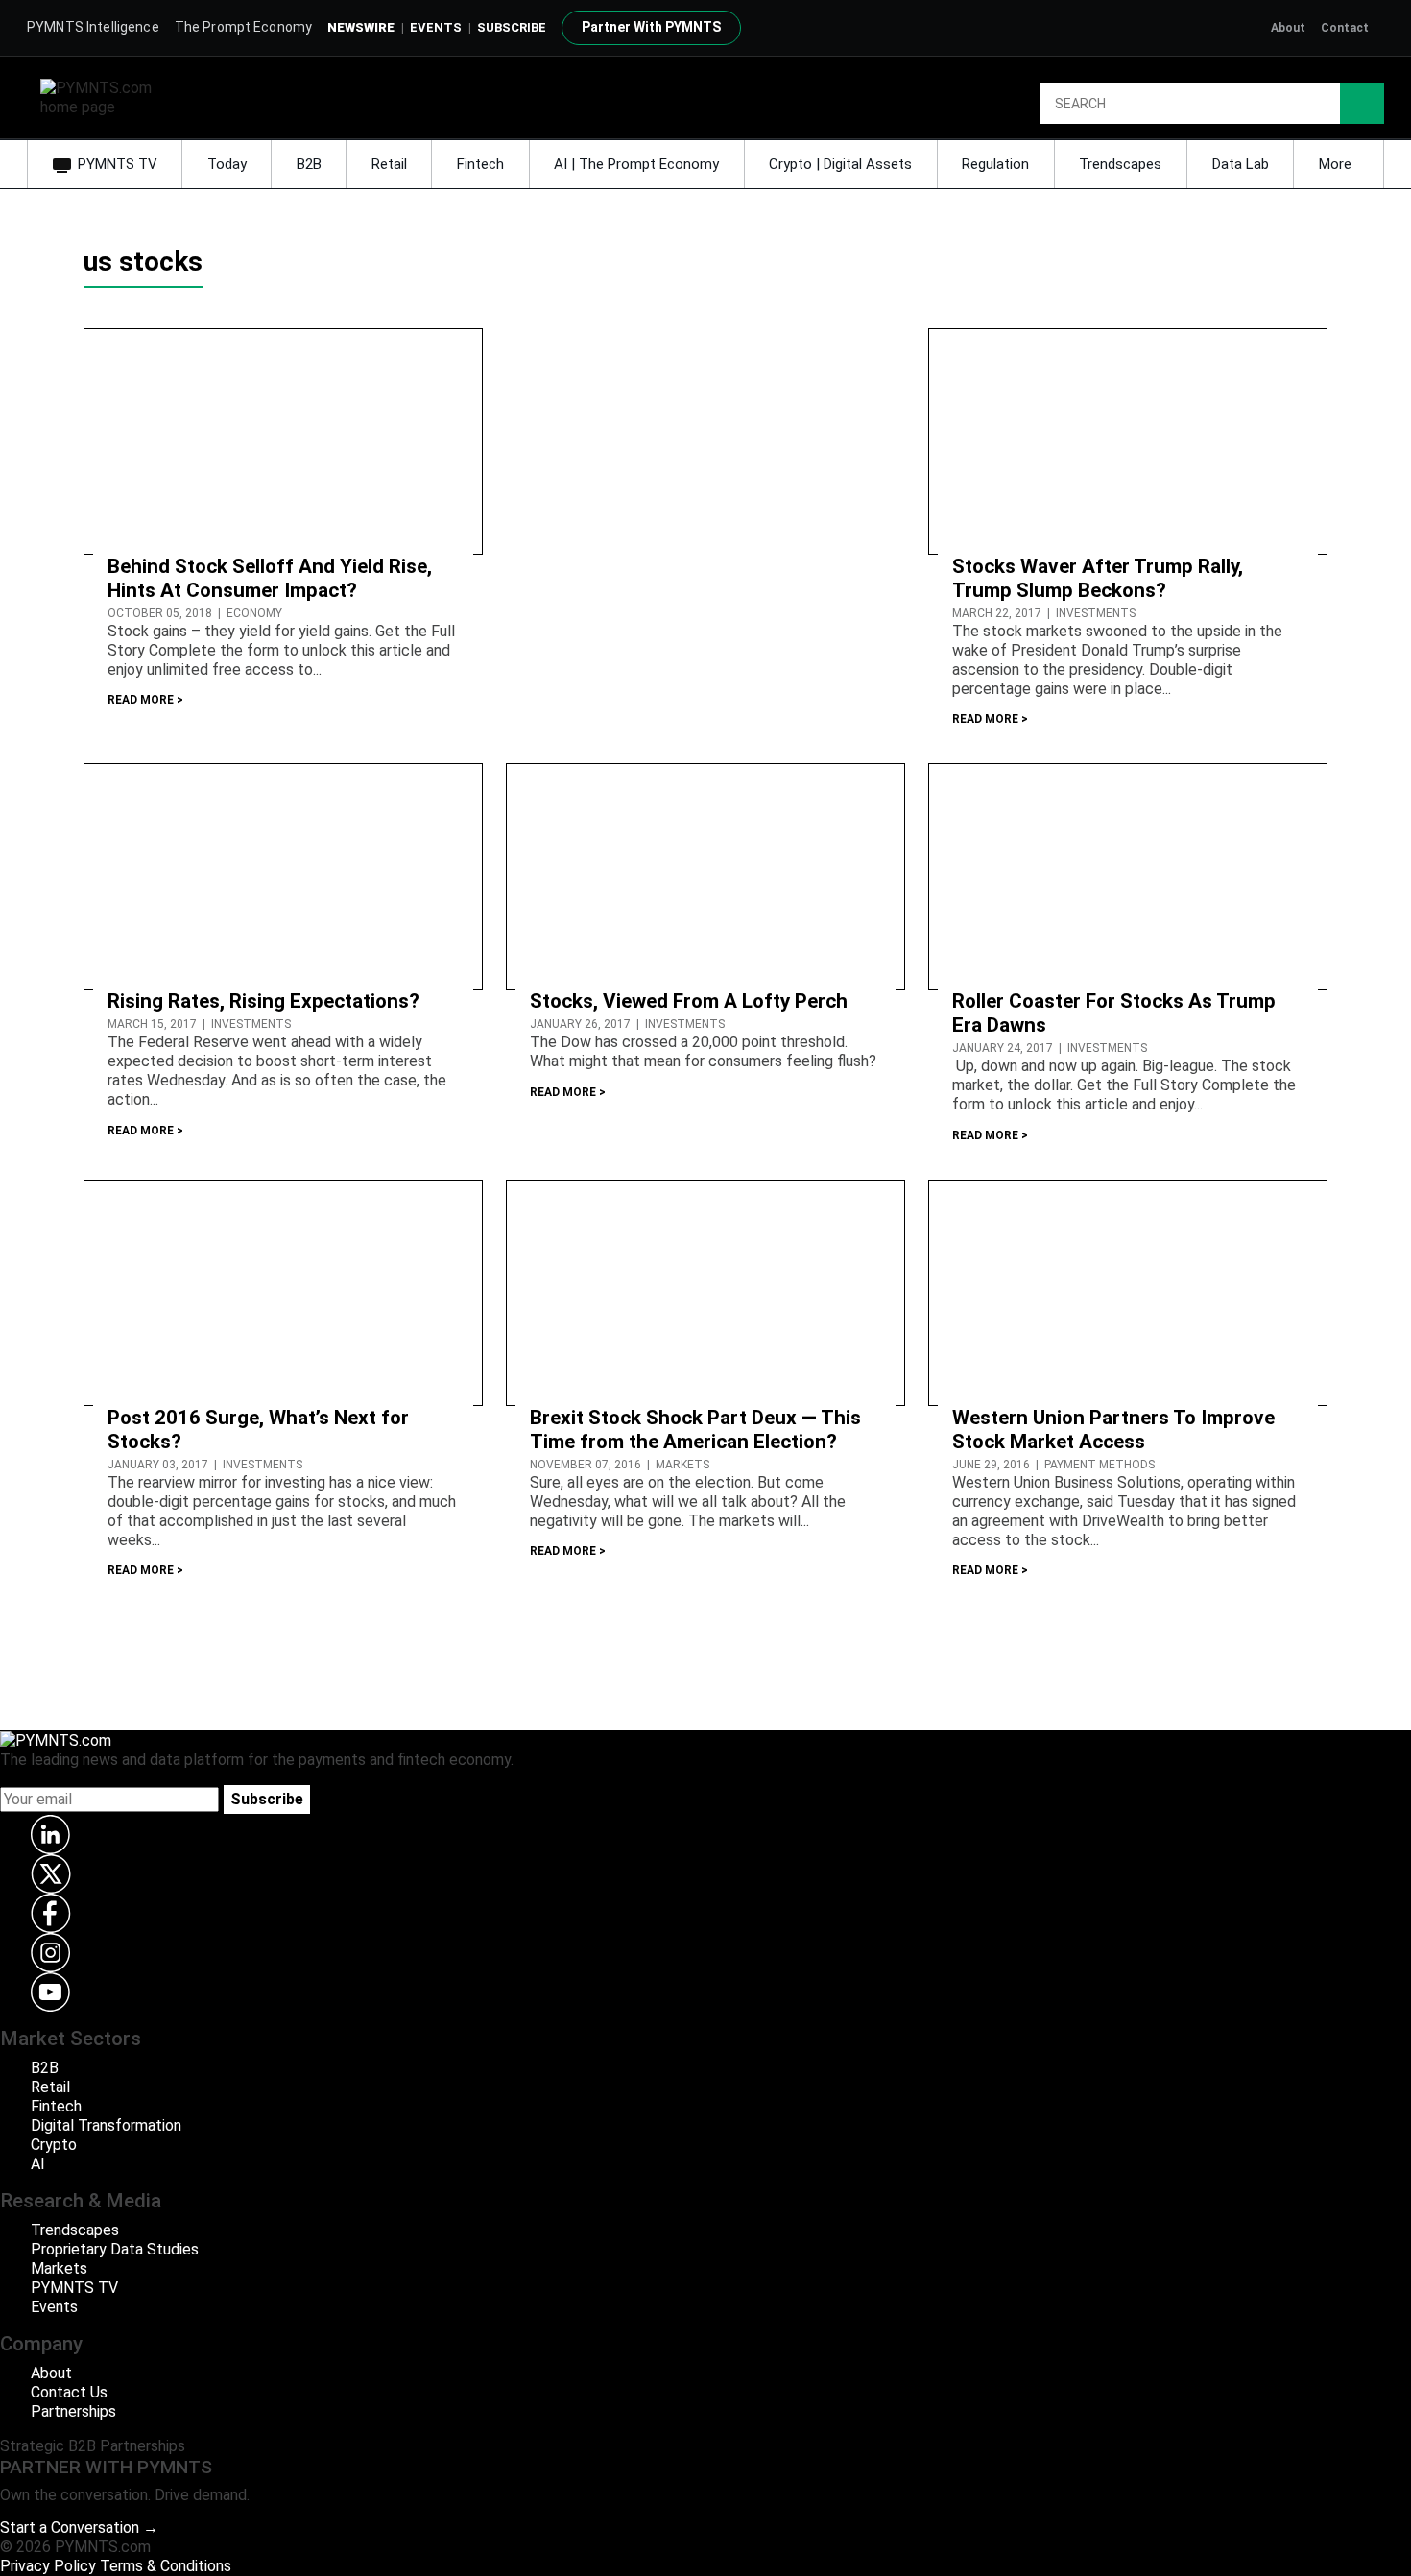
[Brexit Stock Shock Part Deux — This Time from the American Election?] (705, 1291)
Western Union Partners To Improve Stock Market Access (1113, 1430)
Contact (1345, 28)
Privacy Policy (48, 2566)
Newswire (361, 27)
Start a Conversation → (79, 2528)
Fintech (480, 164)
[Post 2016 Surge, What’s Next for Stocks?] (283, 1291)
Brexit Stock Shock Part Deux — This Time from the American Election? (695, 1430)
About (1288, 28)
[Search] (1362, 104)
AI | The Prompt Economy (636, 164)
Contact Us (69, 2392)
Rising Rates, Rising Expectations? (263, 1001)
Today (227, 164)
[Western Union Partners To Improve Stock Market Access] (1128, 1291)
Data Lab (1241, 164)
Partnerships (73, 2411)
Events (436, 27)
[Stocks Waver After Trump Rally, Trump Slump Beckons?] (1128, 440)
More (1337, 164)
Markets (59, 2268)
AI (38, 2164)
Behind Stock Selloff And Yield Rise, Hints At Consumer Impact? (270, 578)
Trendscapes (1120, 164)
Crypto (54, 2145)
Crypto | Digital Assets (840, 164)
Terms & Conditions (166, 2566)
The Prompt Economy (244, 27)
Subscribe (267, 1799)
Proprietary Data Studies (115, 2249)
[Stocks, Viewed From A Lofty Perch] (705, 876)
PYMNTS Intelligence (93, 27)
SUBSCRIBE (512, 27)
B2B (309, 164)
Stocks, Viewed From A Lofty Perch (689, 1001)
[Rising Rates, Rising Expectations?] (283, 876)
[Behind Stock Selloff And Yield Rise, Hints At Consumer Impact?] (283, 440)
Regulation (995, 164)
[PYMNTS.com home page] (103, 96)
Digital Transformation (106, 2125)
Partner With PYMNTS (651, 27)
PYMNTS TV (118, 164)
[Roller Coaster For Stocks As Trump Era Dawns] (1128, 876)
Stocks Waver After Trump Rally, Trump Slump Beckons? (1098, 578)
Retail (389, 164)
